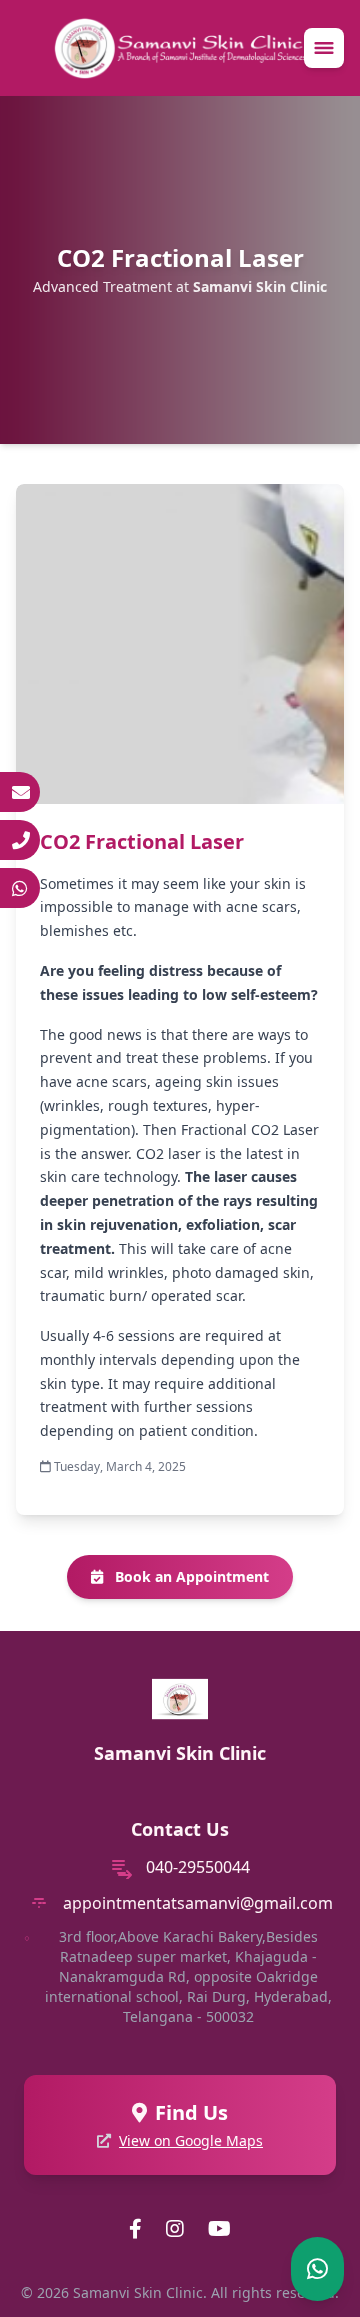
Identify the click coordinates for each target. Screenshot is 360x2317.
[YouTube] (219, 2229)
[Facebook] (135, 2229)
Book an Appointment (190, 1576)
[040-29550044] (20, 840)
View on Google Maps (191, 2140)
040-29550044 (198, 1867)
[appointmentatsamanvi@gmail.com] (20, 792)
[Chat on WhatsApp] (317, 2269)
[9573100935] (20, 888)
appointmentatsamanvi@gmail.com (198, 1903)
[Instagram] (175, 2229)
